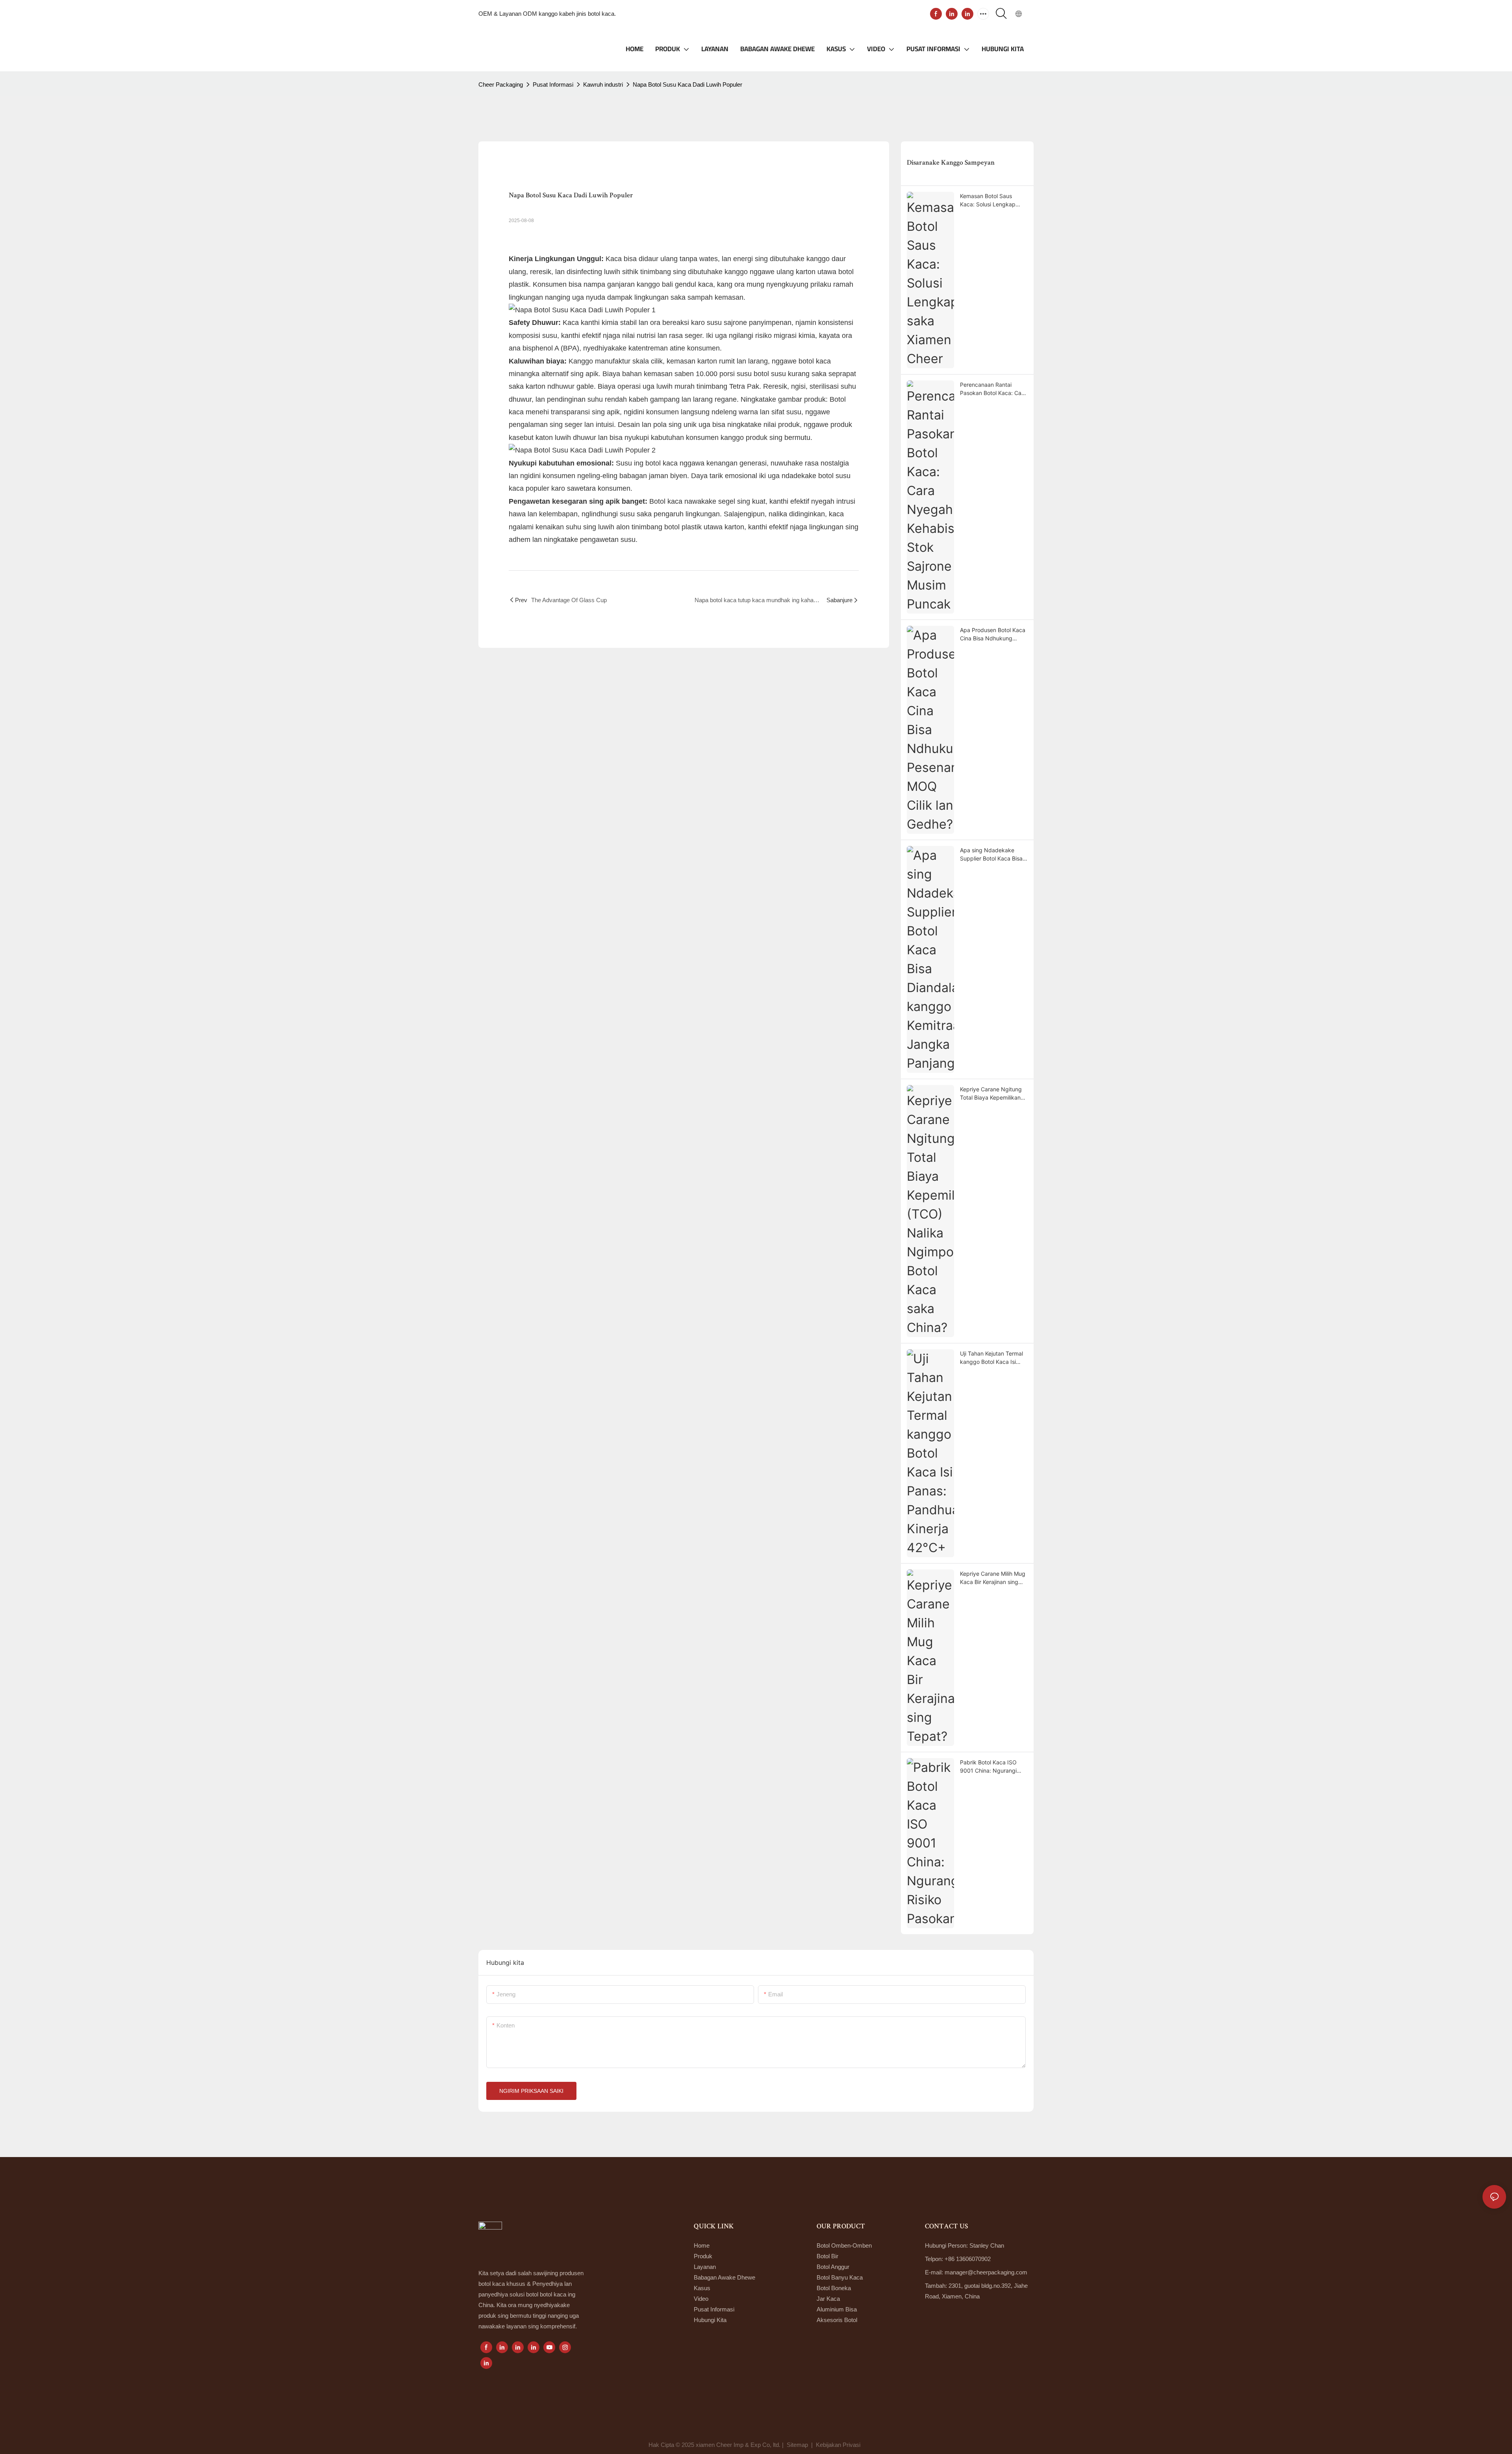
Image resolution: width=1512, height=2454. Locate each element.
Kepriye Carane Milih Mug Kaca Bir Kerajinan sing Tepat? (993, 1578)
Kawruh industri (603, 84)
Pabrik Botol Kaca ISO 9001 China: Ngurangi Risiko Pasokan (988, 1767)
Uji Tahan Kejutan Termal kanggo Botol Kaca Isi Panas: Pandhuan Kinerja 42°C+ (992, 1358)
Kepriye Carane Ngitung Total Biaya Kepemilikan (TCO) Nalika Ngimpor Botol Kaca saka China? (991, 1094)
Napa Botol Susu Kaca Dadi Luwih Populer (687, 84)
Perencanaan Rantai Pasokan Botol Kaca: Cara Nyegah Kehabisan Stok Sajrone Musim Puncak (993, 389)
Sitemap (797, 2445)
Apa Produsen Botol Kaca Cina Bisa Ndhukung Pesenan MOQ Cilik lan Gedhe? (993, 634)
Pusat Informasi (553, 84)
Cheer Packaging (501, 84)
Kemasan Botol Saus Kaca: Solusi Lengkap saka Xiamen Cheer (988, 200)
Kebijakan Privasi (839, 2445)
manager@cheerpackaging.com (986, 2272)
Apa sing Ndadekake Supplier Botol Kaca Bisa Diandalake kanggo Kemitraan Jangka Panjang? (991, 855)
